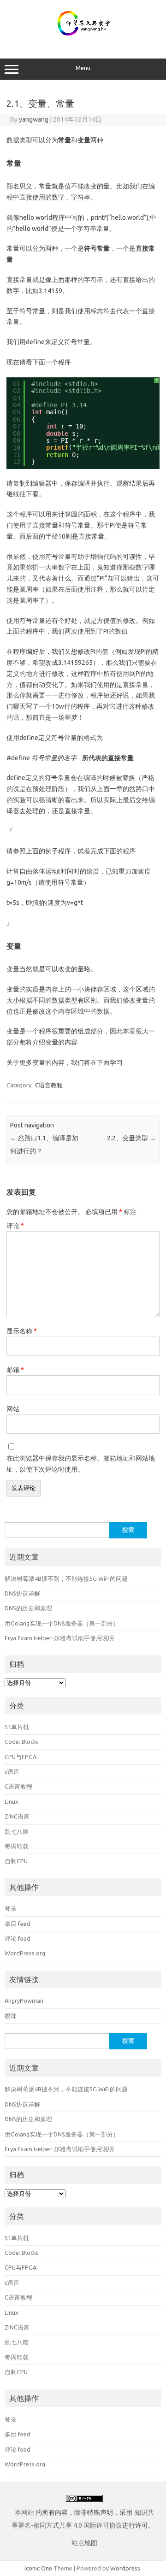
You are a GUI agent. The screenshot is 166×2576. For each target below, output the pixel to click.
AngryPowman (24, 2001)
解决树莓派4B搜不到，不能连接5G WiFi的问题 (66, 1578)
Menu (83, 68)
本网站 (24, 2512)
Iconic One (38, 2568)
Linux (12, 1801)
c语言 (12, 1772)
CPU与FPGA (21, 1757)
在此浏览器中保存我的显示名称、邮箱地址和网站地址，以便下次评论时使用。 (81, 1464)
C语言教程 (49, 1085)
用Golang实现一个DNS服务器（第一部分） (62, 1623)
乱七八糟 (17, 1831)
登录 (11, 1908)
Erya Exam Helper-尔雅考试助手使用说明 (59, 1638)
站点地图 (84, 2543)
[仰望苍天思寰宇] (83, 39)
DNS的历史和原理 (28, 1608)
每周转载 (17, 1846)
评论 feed (18, 1938)
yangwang (34, 119)
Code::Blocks (22, 1742)
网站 (13, 1409)
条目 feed (18, 1924)
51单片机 (17, 1727)
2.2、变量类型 (131, 1138)
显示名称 (22, 1331)
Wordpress (125, 2568)
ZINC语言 (17, 1816)
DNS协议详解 (22, 1593)
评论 (15, 1226)
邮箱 (15, 1370)
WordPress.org (25, 1953)
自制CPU (16, 1861)
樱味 (11, 2016)
